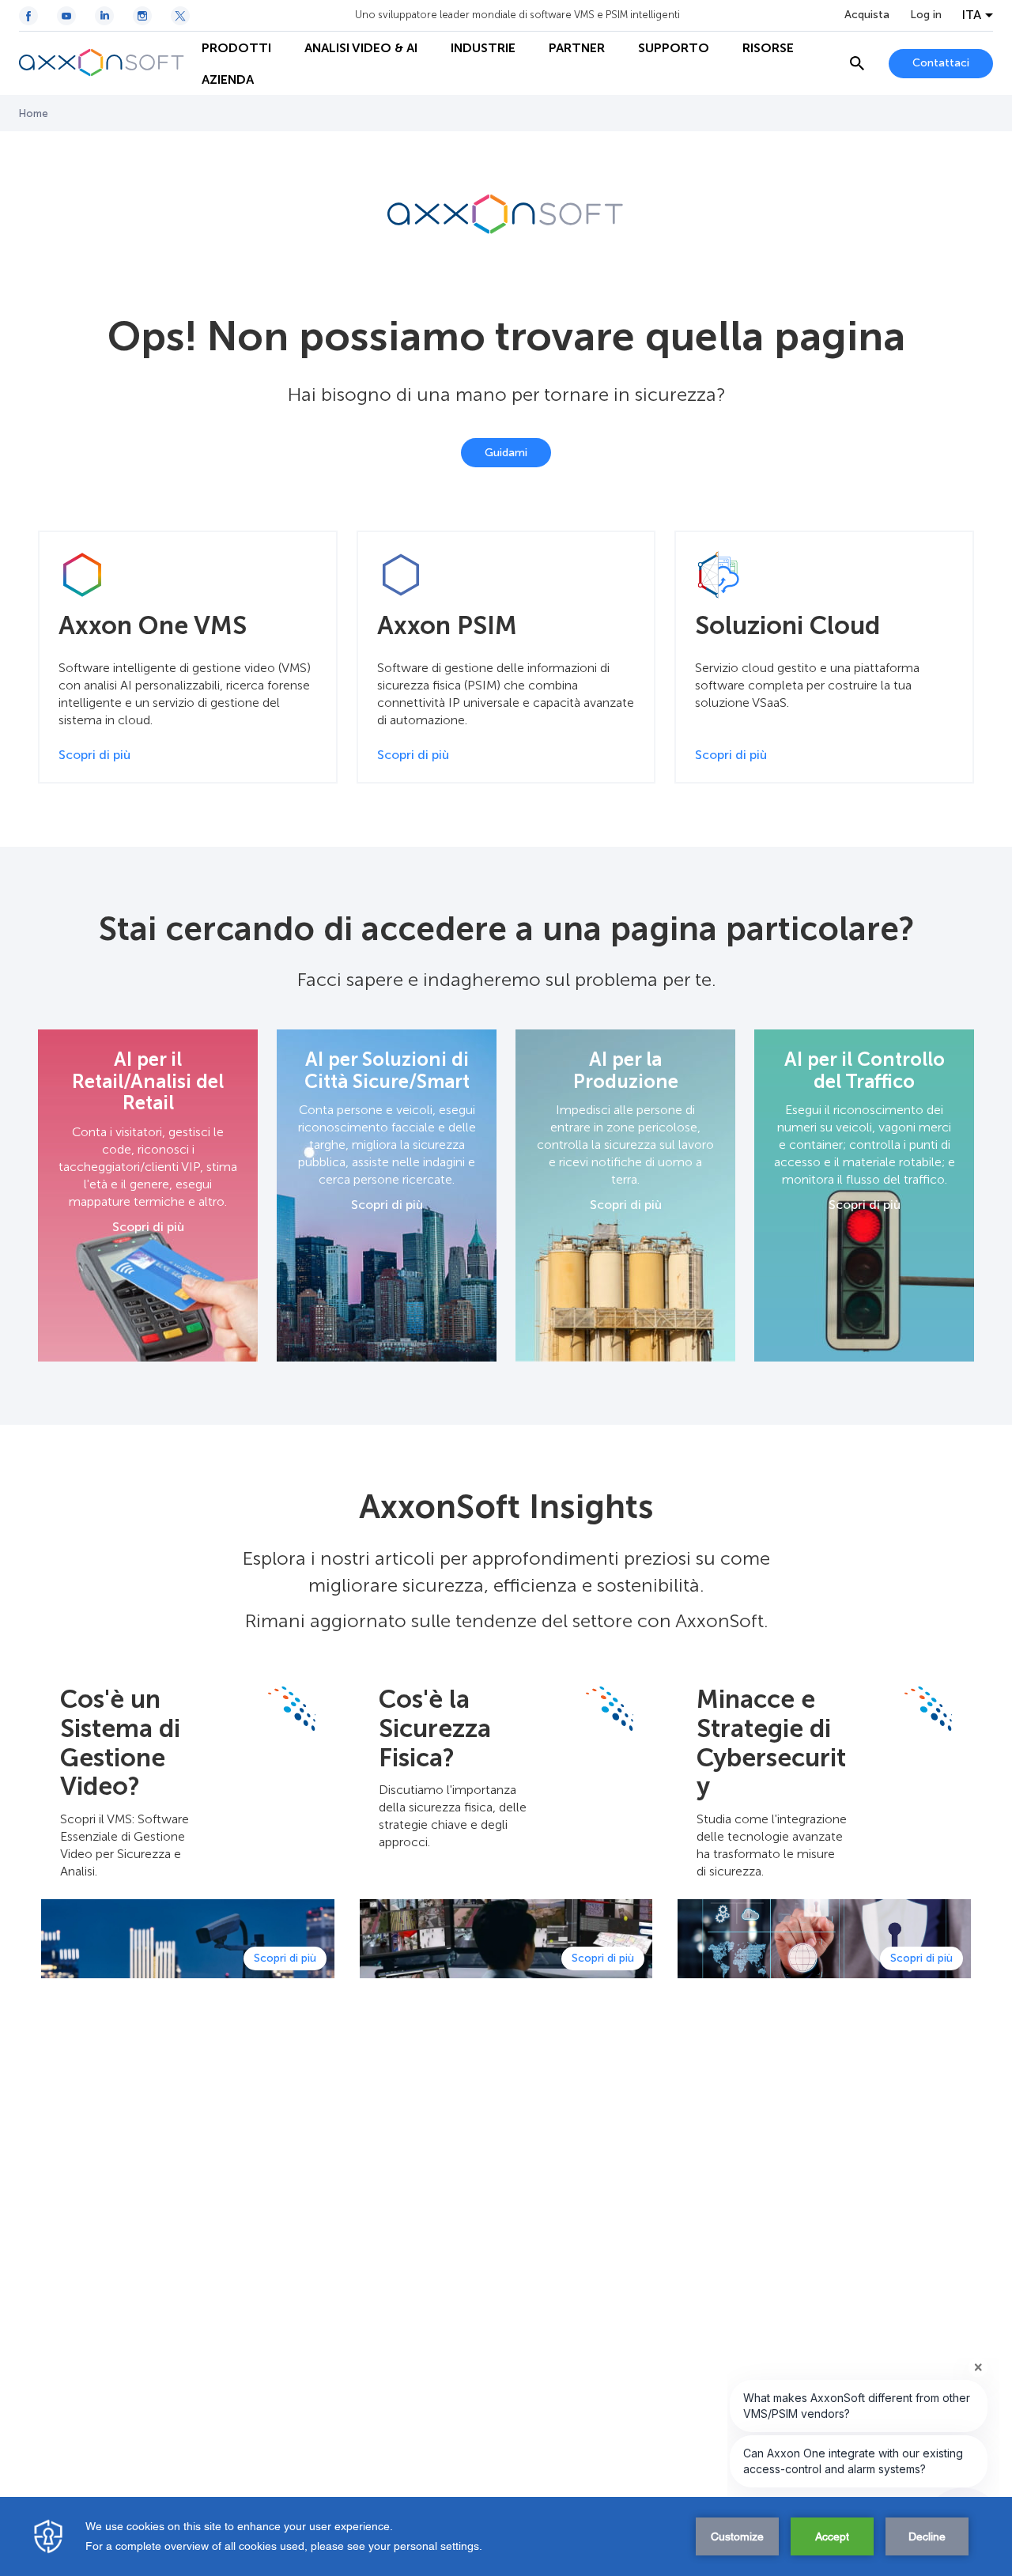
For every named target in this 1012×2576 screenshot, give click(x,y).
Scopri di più (148, 1227)
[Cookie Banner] (506, 2536)
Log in (926, 15)
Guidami (506, 453)
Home (34, 113)
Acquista (867, 15)
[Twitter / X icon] (180, 16)
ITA (972, 15)
